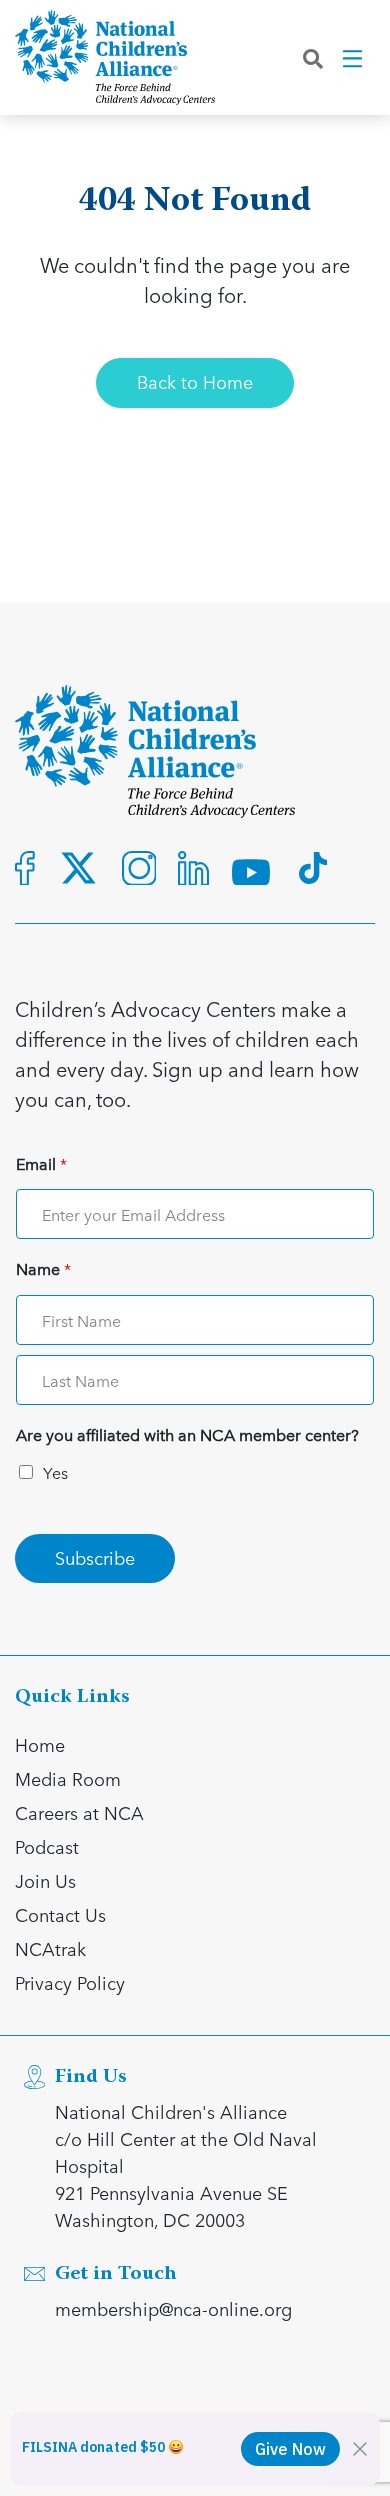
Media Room (68, 1778)
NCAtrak (50, 1948)
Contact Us (60, 1914)
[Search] (313, 58)
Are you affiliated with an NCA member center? (187, 1435)
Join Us (45, 1880)
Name (43, 1269)
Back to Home (195, 381)
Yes (55, 1472)
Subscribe (95, 1557)
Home (40, 1744)
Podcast (47, 1846)
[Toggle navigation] (354, 58)
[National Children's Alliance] (115, 57)
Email (41, 1164)
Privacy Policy (70, 1982)
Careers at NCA (79, 1812)
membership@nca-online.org (173, 2308)
